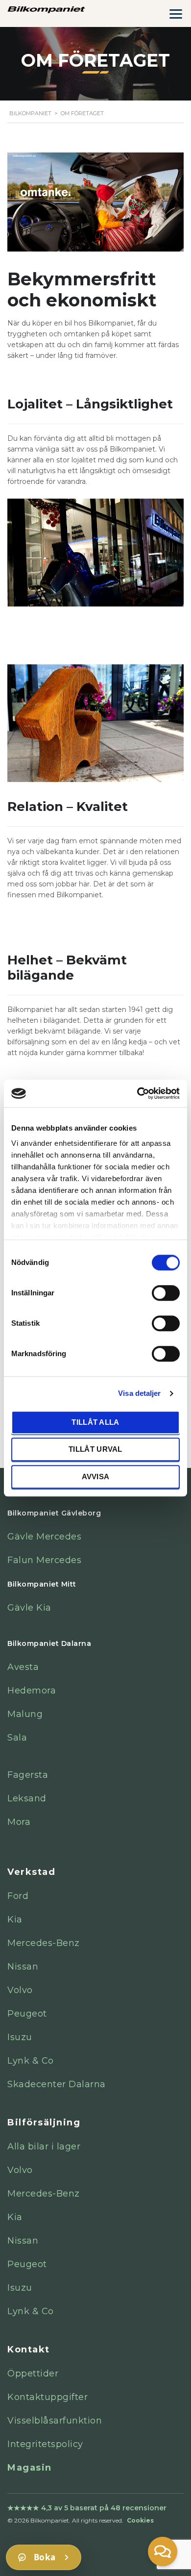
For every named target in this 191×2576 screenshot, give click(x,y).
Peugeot (27, 2014)
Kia (15, 1919)
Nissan (23, 1967)
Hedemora (32, 1691)
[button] (163, 2551)
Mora (19, 1822)
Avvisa (96, 1477)
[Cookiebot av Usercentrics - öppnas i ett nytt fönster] (137, 1093)
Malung (25, 1714)
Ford (18, 1896)
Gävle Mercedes (44, 1537)
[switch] (166, 1292)
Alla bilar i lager (44, 2147)
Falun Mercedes (44, 1560)
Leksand (27, 1798)
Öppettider (33, 2374)
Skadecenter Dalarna (57, 2084)
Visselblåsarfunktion (55, 2421)
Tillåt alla (95, 1422)
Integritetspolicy (45, 2444)
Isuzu (20, 2037)
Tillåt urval (95, 1449)
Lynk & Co (31, 2061)
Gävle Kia (29, 1608)
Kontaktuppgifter (48, 2397)
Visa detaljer (139, 1393)
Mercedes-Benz (44, 1943)
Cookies (140, 2520)
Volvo (20, 1990)
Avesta (23, 1667)
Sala (17, 1738)
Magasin (30, 2468)
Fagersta (28, 1775)
